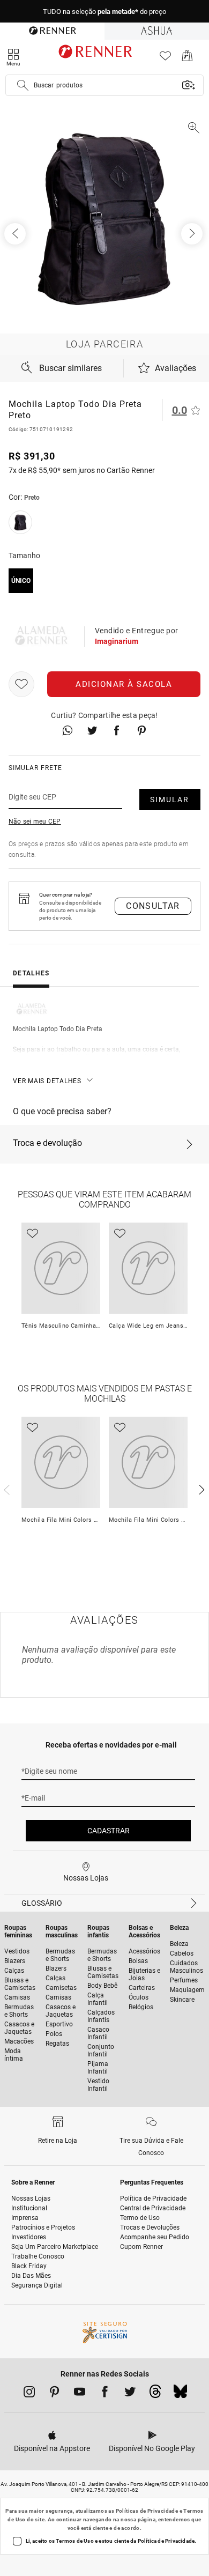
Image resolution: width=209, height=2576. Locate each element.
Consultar (153, 906)
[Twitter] (130, 2394)
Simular (170, 800)
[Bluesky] (180, 2394)
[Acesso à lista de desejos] (165, 59)
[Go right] (193, 234)
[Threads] (155, 2394)
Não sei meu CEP (35, 821)
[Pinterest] (54, 2394)
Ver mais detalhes (47, 1081)
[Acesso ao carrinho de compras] (187, 59)
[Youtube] (80, 2394)
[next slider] (5, 1489)
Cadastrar (109, 1831)
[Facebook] (105, 2394)
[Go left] (16, 234)
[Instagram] (29, 2394)
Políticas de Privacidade (147, 2511)
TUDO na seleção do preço (104, 12)
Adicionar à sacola (124, 684)
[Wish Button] (21, 684)
